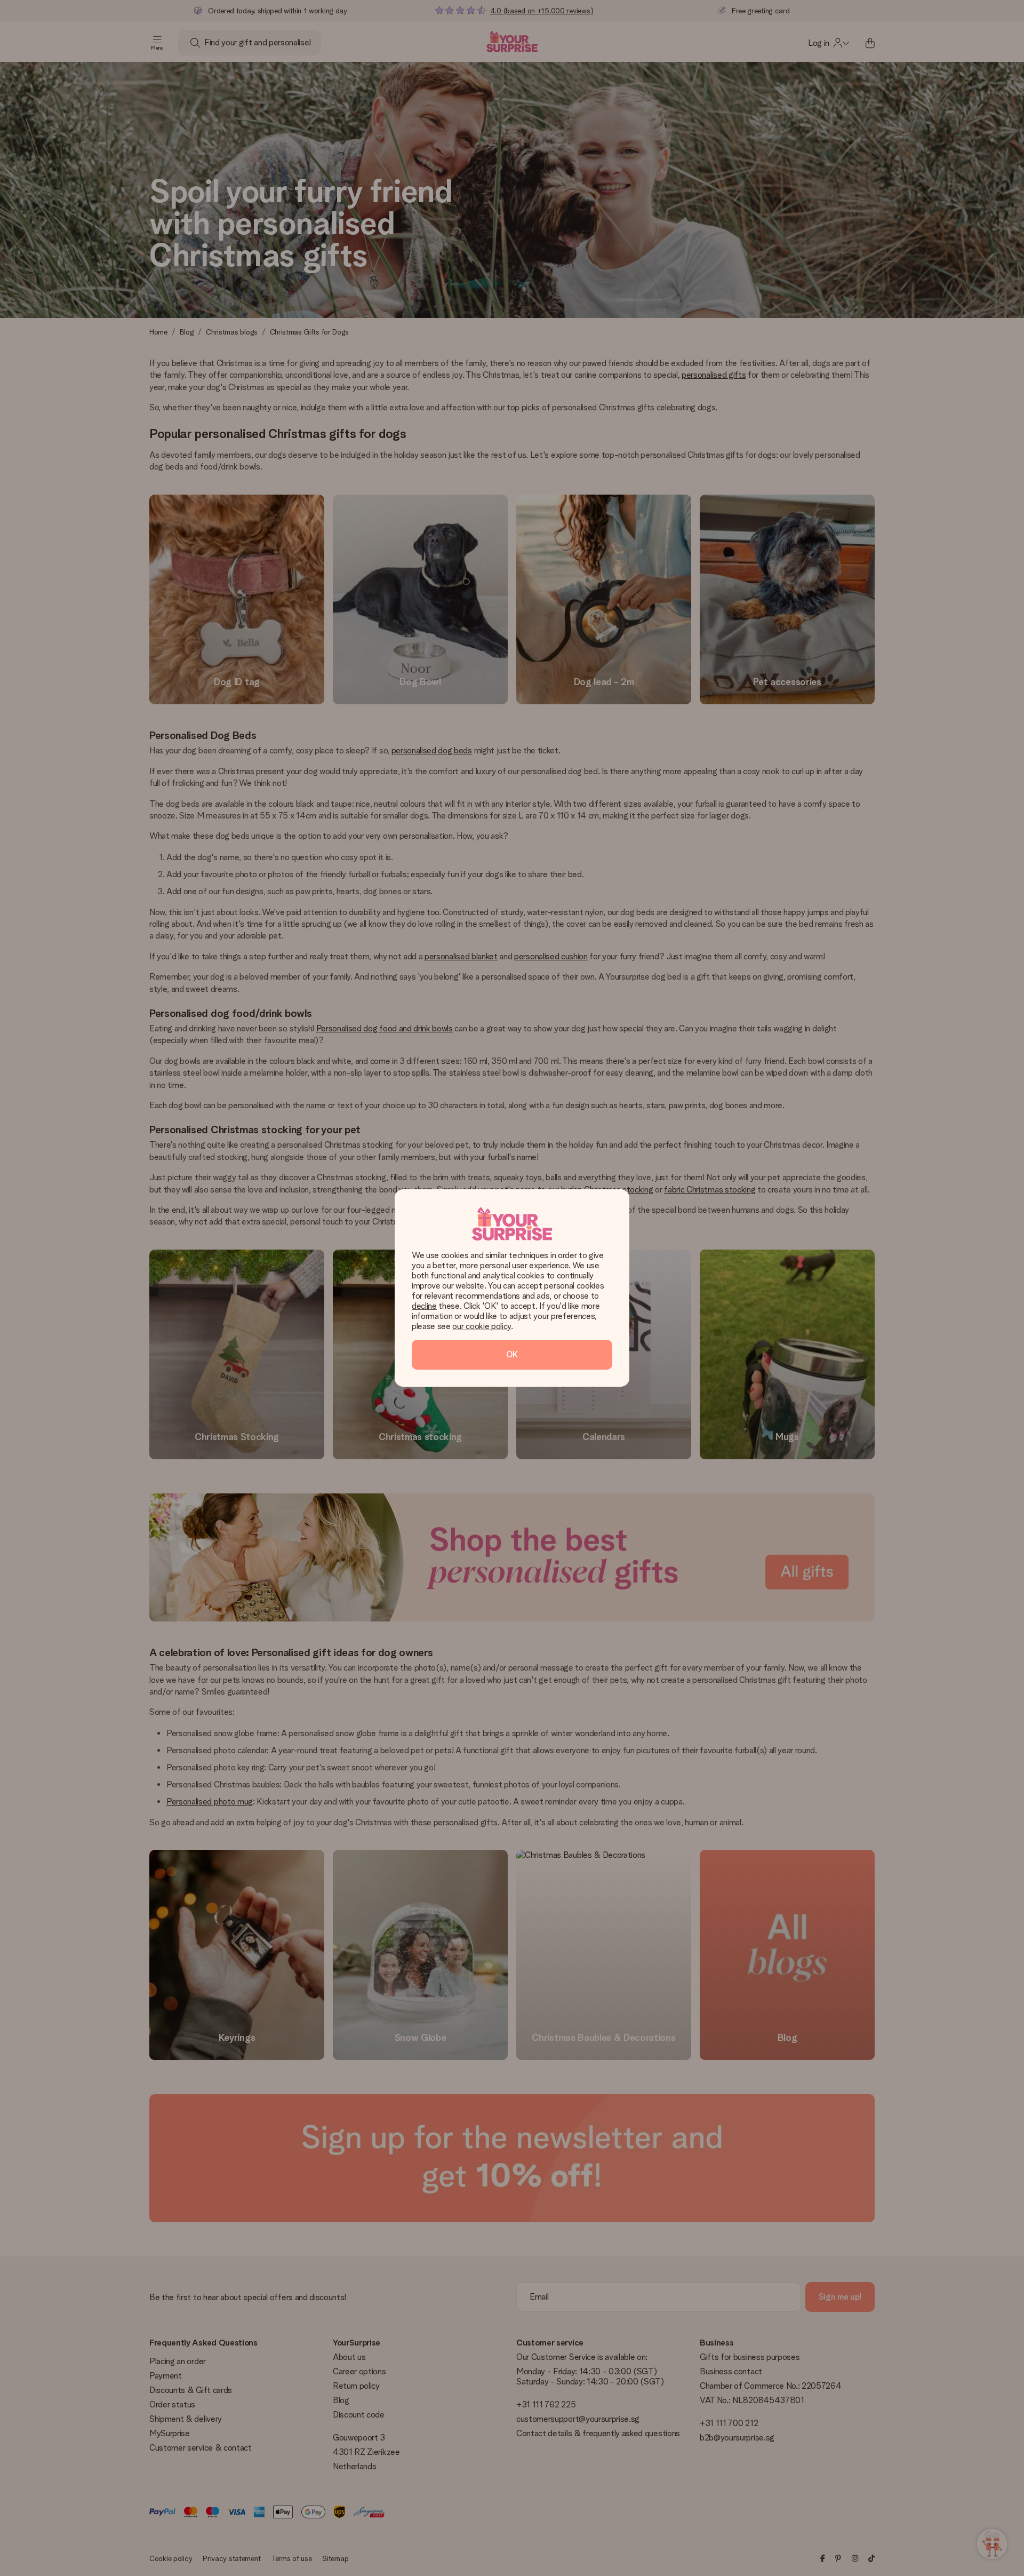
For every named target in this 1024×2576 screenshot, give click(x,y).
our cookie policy (482, 1326)
